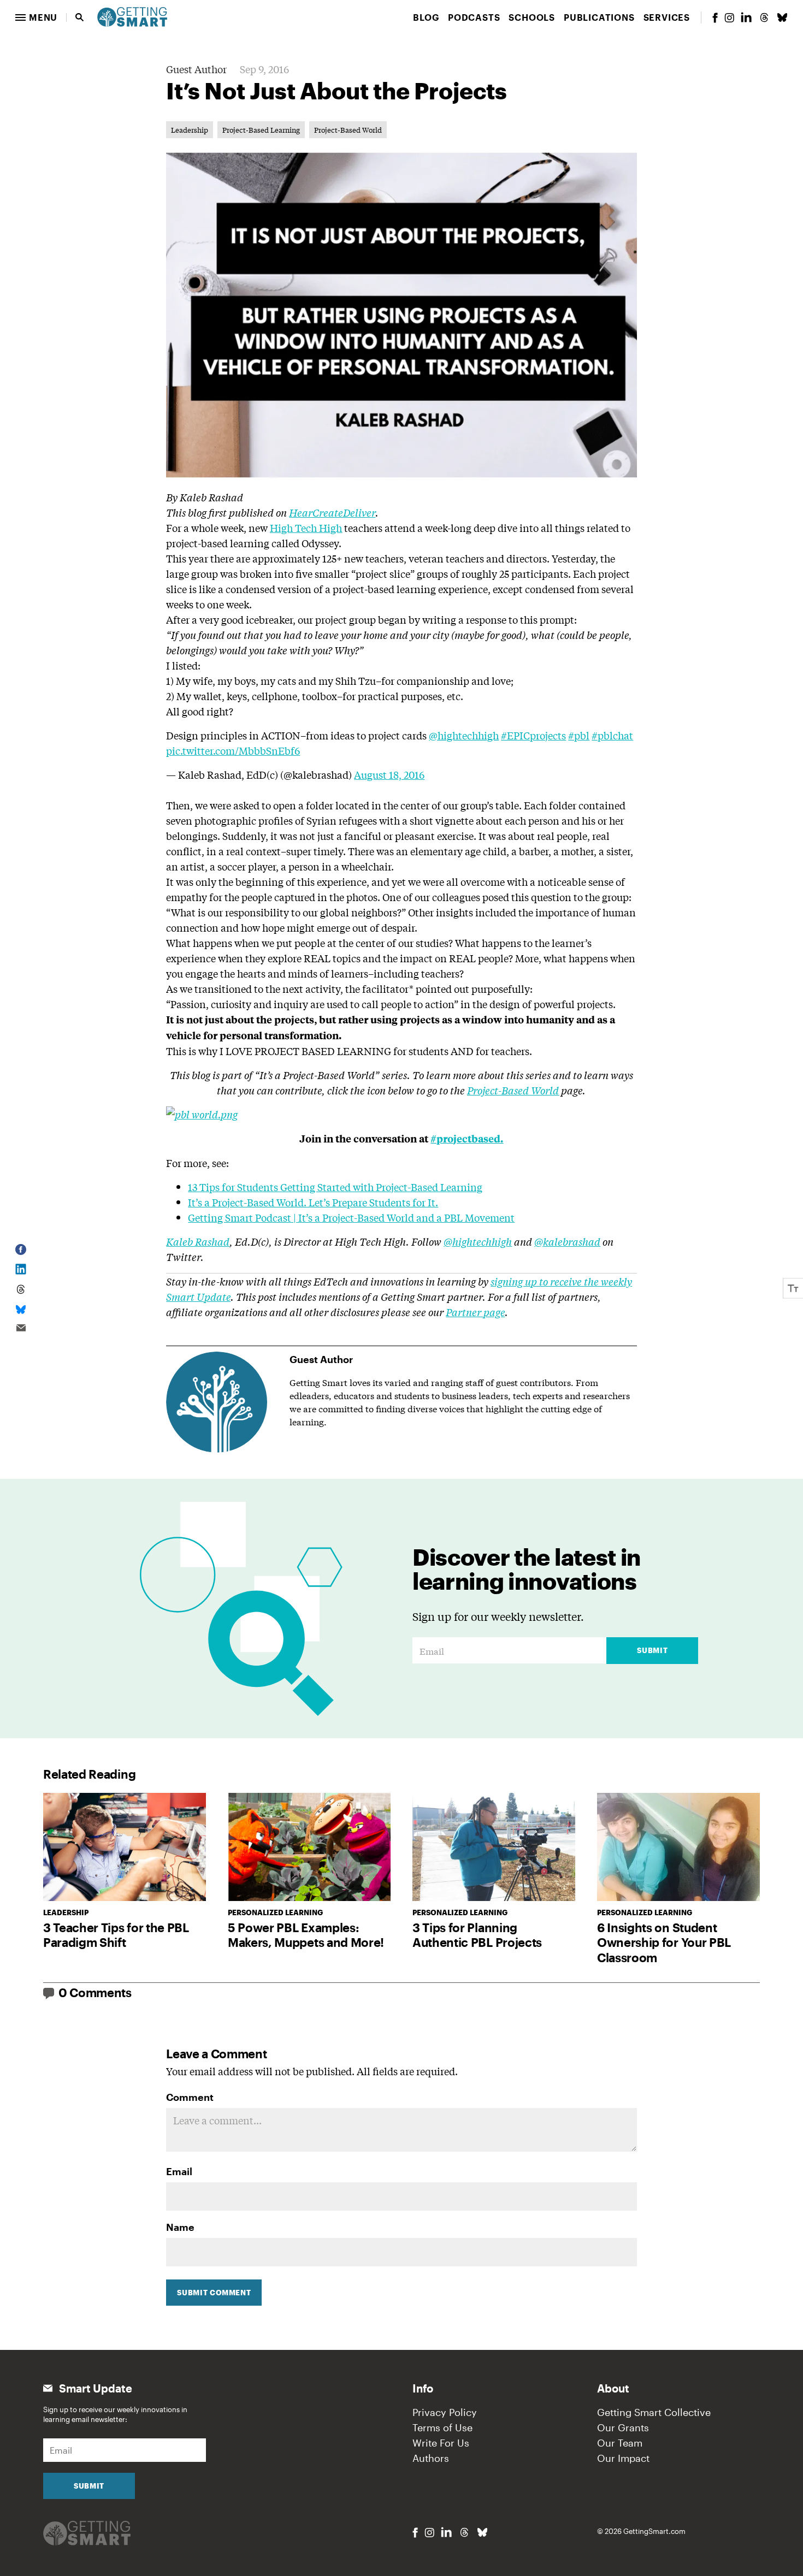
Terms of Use (442, 2427)
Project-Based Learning (261, 130)
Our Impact (623, 2458)
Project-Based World (348, 130)
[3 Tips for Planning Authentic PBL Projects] (494, 1847)
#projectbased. (467, 1138)
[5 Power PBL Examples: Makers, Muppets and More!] (309, 1847)
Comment (190, 2097)
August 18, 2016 (389, 774)
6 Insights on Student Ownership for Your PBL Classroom (664, 1942)
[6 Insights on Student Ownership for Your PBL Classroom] (678, 1847)
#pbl (579, 735)
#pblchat (612, 735)
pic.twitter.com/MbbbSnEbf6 (233, 750)
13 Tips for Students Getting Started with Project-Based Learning (335, 1187)
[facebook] (715, 18)
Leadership (190, 130)
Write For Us (441, 2443)
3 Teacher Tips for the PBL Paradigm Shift (116, 1935)
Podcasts (474, 17)
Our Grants (623, 2427)
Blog (426, 17)
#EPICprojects (533, 735)
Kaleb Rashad (198, 1241)
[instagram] (729, 18)
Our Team (620, 2443)
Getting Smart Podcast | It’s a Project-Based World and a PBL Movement (351, 1217)
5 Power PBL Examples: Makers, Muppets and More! (306, 1935)
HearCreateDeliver (332, 512)
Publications (599, 17)
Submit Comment (214, 2293)
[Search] (80, 17)
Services (667, 17)
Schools (532, 17)
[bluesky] (782, 17)
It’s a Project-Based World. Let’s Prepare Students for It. (313, 1202)
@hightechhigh (464, 735)
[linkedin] (746, 17)
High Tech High (306, 528)
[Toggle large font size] (793, 1288)
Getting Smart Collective (654, 2412)
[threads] (764, 17)
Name (180, 2227)
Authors (431, 2458)
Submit (652, 1650)
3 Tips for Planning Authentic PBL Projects (477, 1935)
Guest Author (196, 69)
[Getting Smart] (132, 16)
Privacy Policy (445, 2412)
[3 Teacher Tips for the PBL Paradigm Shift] (125, 1847)
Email (179, 2171)
